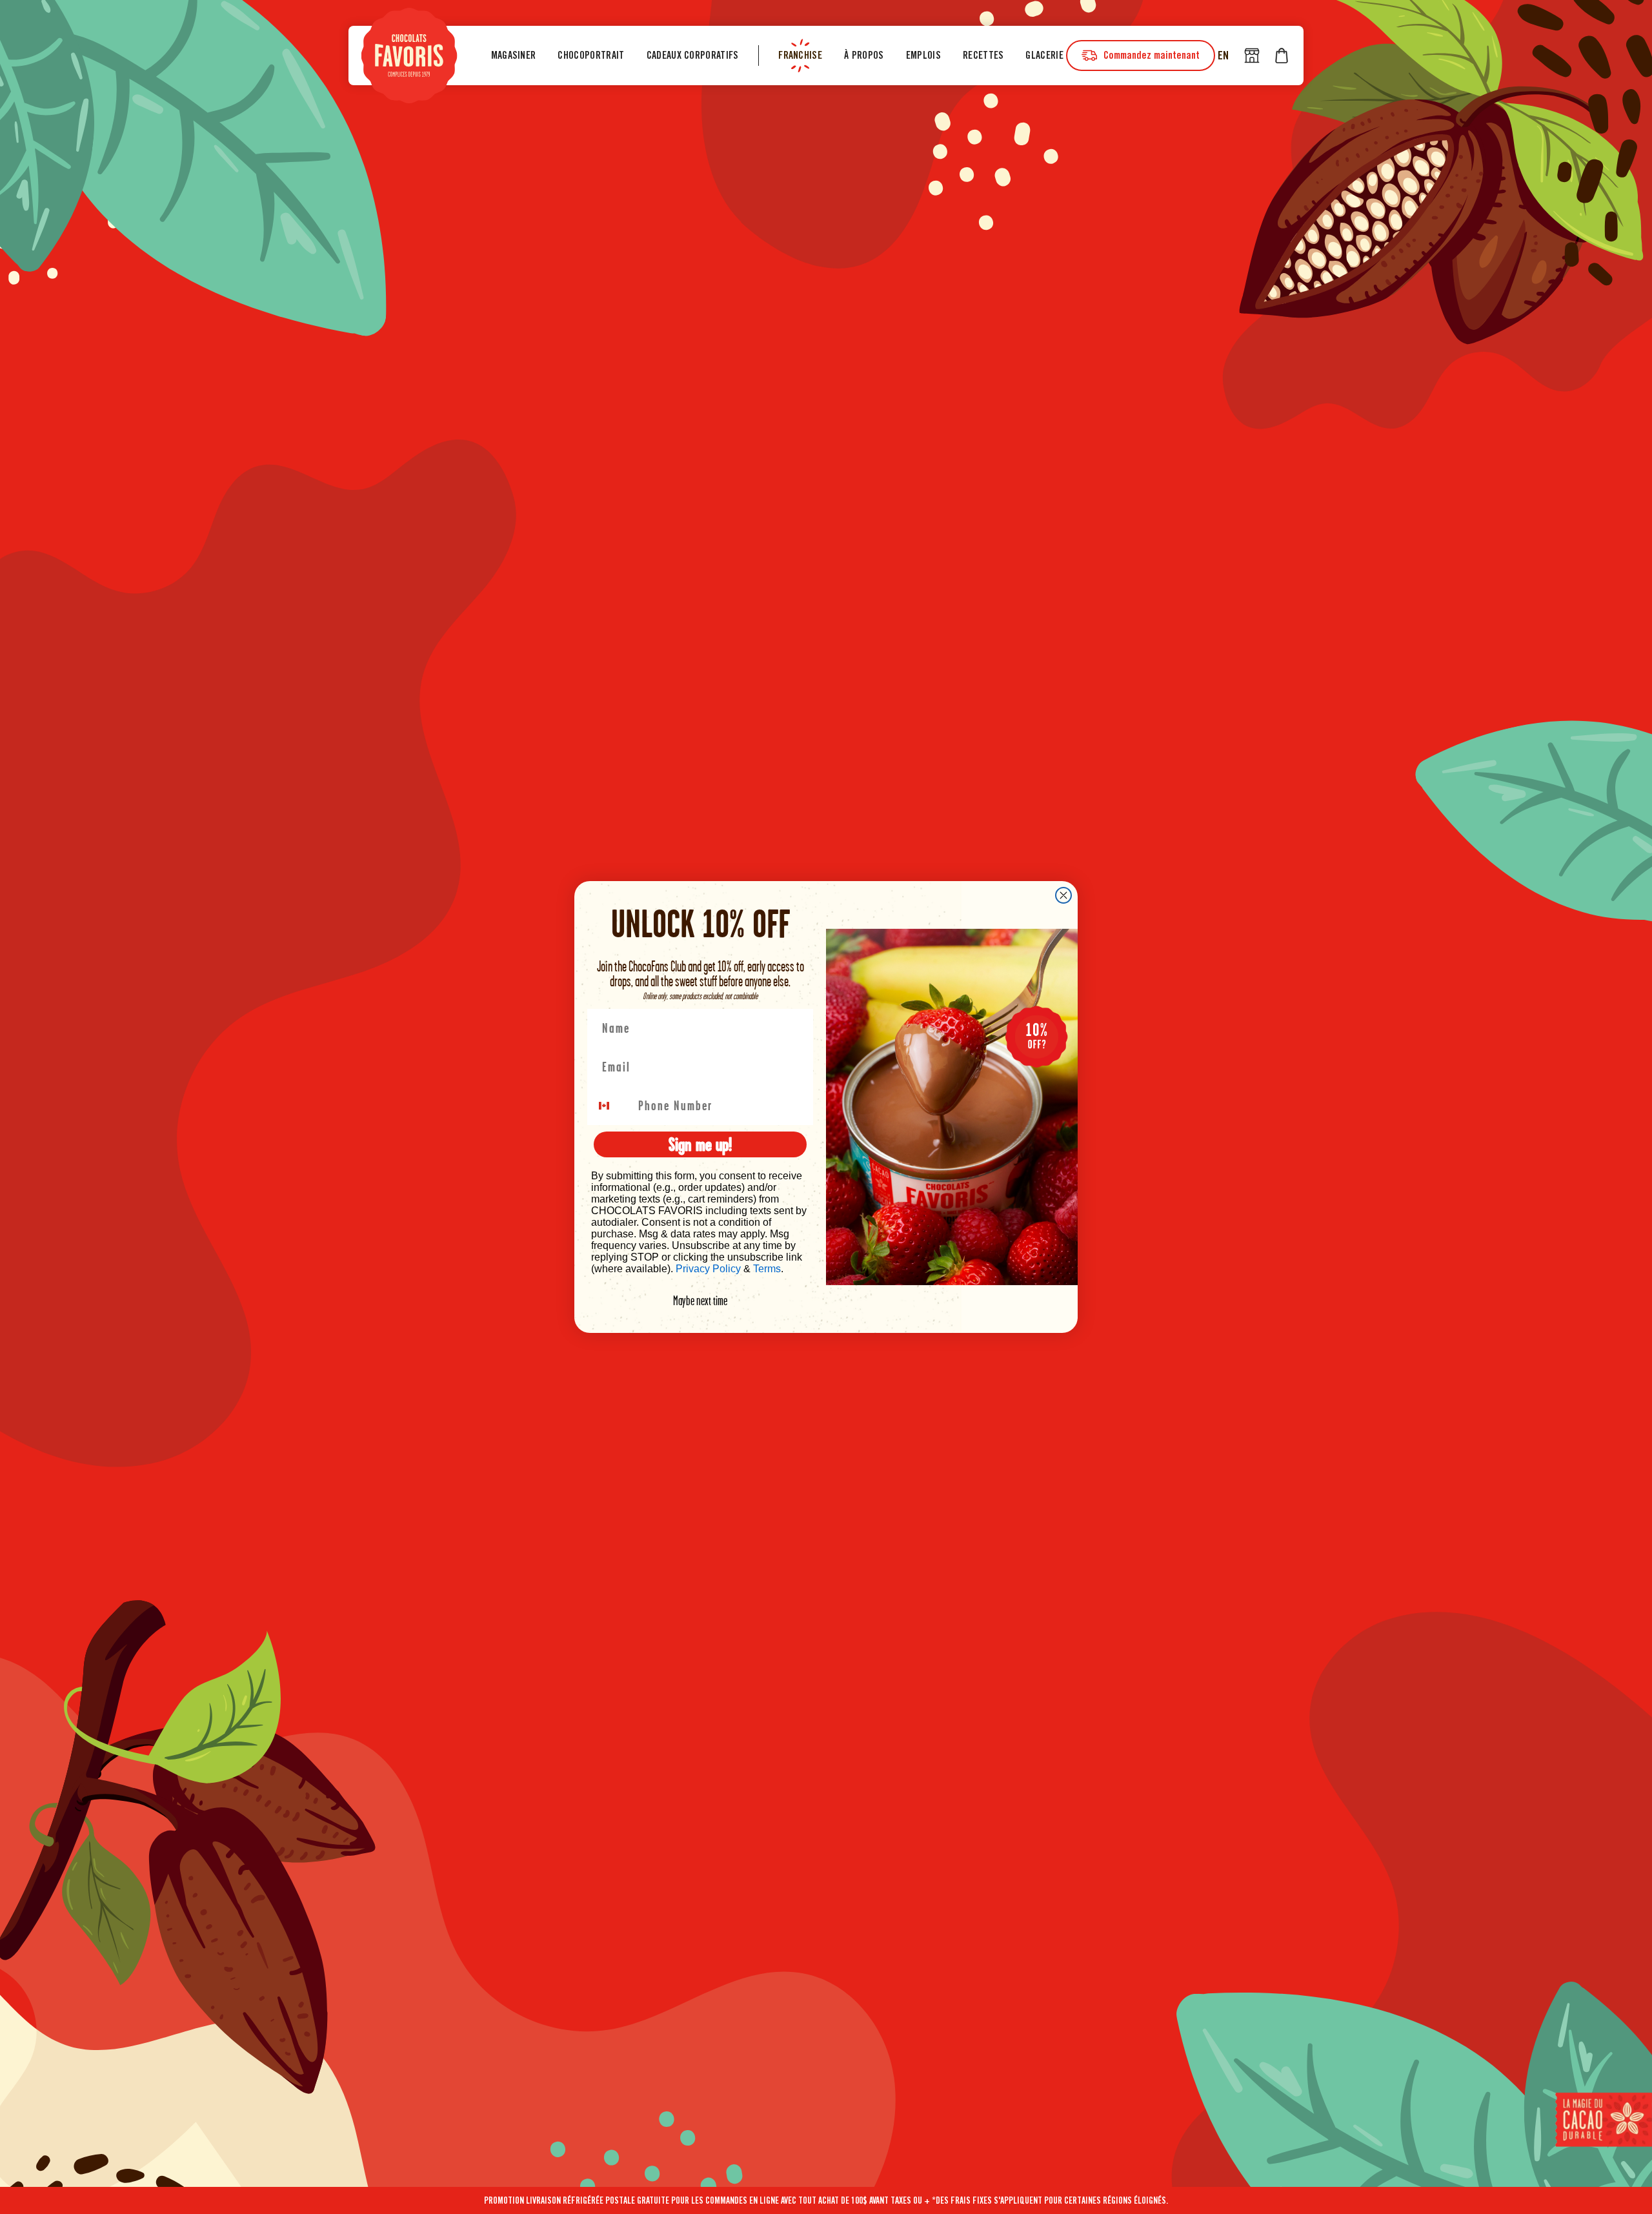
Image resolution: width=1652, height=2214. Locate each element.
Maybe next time (700, 1301)
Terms (767, 1269)
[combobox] (612, 1106)
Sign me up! (700, 1144)
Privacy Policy (708, 1269)
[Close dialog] (1063, 895)
